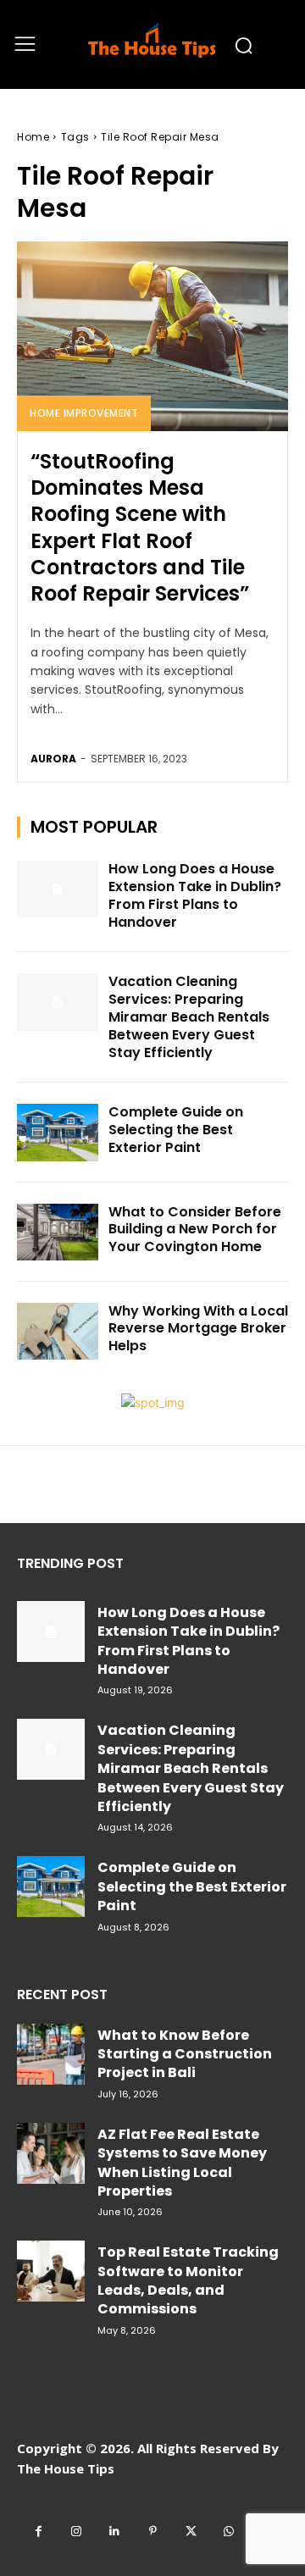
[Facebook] (39, 2532)
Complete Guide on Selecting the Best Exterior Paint (176, 1130)
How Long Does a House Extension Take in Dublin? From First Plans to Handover (195, 895)
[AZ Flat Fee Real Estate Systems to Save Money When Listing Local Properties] (51, 2153)
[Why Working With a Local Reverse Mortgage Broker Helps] (58, 1331)
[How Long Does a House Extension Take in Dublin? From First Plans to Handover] (58, 889)
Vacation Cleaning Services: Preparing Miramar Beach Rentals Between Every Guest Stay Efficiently (189, 1017)
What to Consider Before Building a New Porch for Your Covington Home (195, 1230)
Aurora (53, 759)
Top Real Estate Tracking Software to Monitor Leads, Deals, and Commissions (188, 2280)
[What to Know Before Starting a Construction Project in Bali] (51, 2054)
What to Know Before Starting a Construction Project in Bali (185, 2054)
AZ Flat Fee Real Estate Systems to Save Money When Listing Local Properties (182, 2163)
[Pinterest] (153, 2532)
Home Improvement (84, 413)
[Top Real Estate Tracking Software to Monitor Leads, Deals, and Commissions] (51, 2271)
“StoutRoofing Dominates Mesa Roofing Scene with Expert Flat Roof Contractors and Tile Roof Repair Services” (140, 527)
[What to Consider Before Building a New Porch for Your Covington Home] (58, 1232)
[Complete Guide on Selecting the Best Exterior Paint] (58, 1132)
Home (33, 137)
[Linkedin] (115, 2532)
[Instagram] (77, 2532)
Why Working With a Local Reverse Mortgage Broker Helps (198, 1329)
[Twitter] (191, 2532)
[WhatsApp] (229, 2532)
